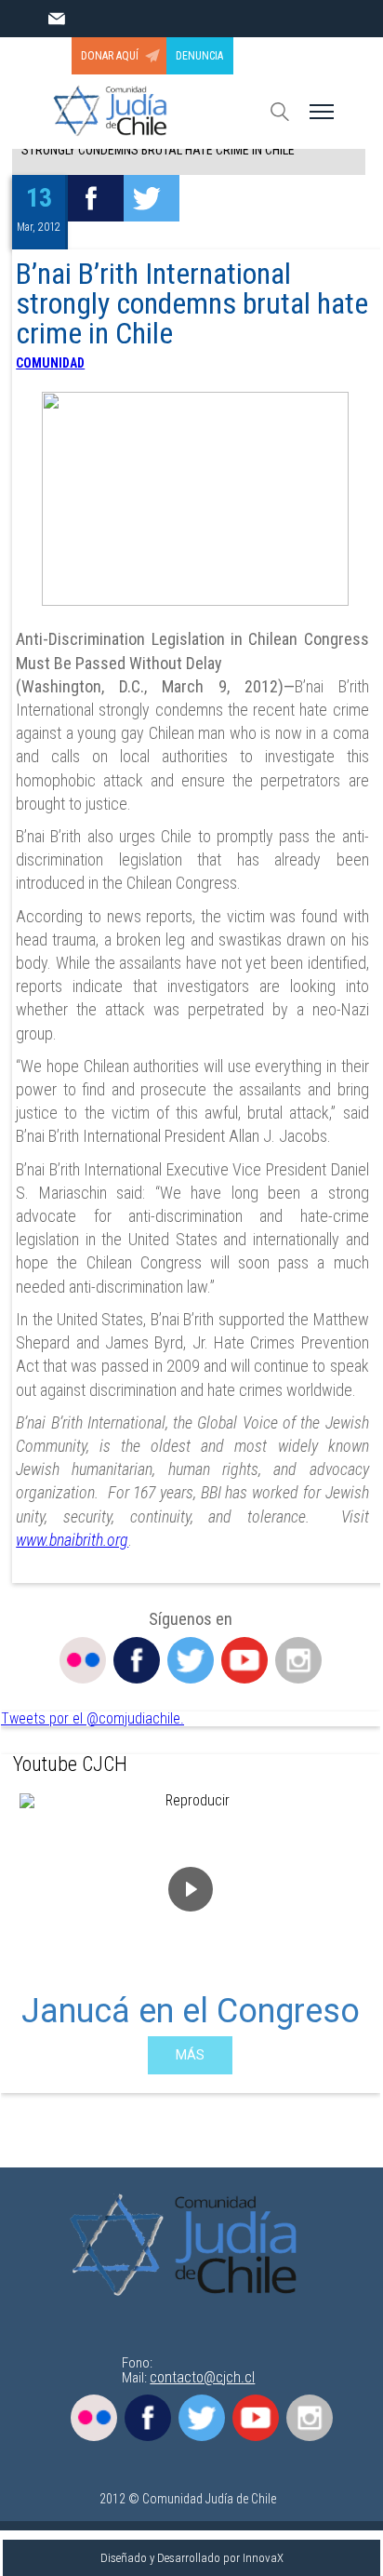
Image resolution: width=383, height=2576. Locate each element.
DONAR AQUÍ (110, 56)
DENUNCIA (199, 56)
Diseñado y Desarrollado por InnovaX (192, 2558)
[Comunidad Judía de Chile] (189, 2247)
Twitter (191, 1660)
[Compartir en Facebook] (96, 198)
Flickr (83, 1660)
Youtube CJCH (70, 1764)
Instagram (298, 1660)
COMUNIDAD (50, 363)
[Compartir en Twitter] (152, 198)
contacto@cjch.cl (202, 2377)
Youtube (244, 1660)
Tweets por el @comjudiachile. (92, 1718)
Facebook (137, 1660)
